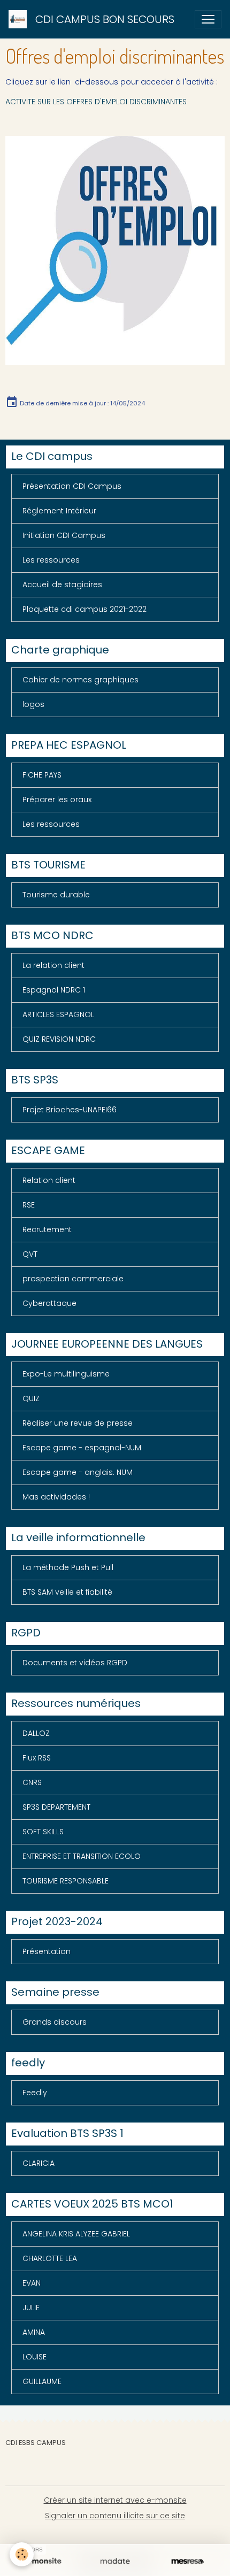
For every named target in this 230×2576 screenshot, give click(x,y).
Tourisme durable (56, 895)
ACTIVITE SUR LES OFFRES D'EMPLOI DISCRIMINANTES (96, 102)
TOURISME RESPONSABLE (66, 1881)
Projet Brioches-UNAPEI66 (70, 1110)
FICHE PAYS (42, 775)
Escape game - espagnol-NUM (82, 1448)
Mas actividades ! (56, 1497)
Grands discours (55, 2022)
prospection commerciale (73, 1279)
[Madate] (115, 2562)
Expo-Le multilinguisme (66, 1374)
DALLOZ (36, 1733)
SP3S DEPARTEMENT (56, 1807)
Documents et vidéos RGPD (75, 1663)
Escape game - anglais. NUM (78, 1472)
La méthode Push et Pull (68, 1567)
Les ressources (51, 560)
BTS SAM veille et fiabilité (67, 1592)
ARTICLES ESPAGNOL (58, 1014)
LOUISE (34, 2357)
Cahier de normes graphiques (80, 680)
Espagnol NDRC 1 (54, 990)
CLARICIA (39, 2163)
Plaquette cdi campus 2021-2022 (85, 609)
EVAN (32, 2283)
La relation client (53, 965)
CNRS (32, 1782)
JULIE (31, 2308)
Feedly (35, 2093)
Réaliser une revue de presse (78, 1423)
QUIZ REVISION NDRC (59, 1039)
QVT (30, 1254)
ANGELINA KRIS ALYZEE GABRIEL (76, 2234)
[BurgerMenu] (208, 19)
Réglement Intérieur (59, 511)
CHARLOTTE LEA (50, 2258)
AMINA (34, 2332)
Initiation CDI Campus (64, 535)
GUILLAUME (42, 2381)
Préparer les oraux (57, 799)
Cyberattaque (49, 1303)
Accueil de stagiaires (62, 585)
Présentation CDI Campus (72, 486)
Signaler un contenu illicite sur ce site (115, 2516)
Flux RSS (37, 1758)
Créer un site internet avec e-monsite (115, 2500)
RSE (29, 1205)
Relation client (49, 1180)
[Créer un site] (43, 2562)
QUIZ (31, 1398)
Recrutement (47, 1229)
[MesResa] (187, 2562)
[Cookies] (22, 2554)
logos (33, 704)
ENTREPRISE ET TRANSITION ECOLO (82, 1856)
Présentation (47, 1951)
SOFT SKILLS (43, 1832)
